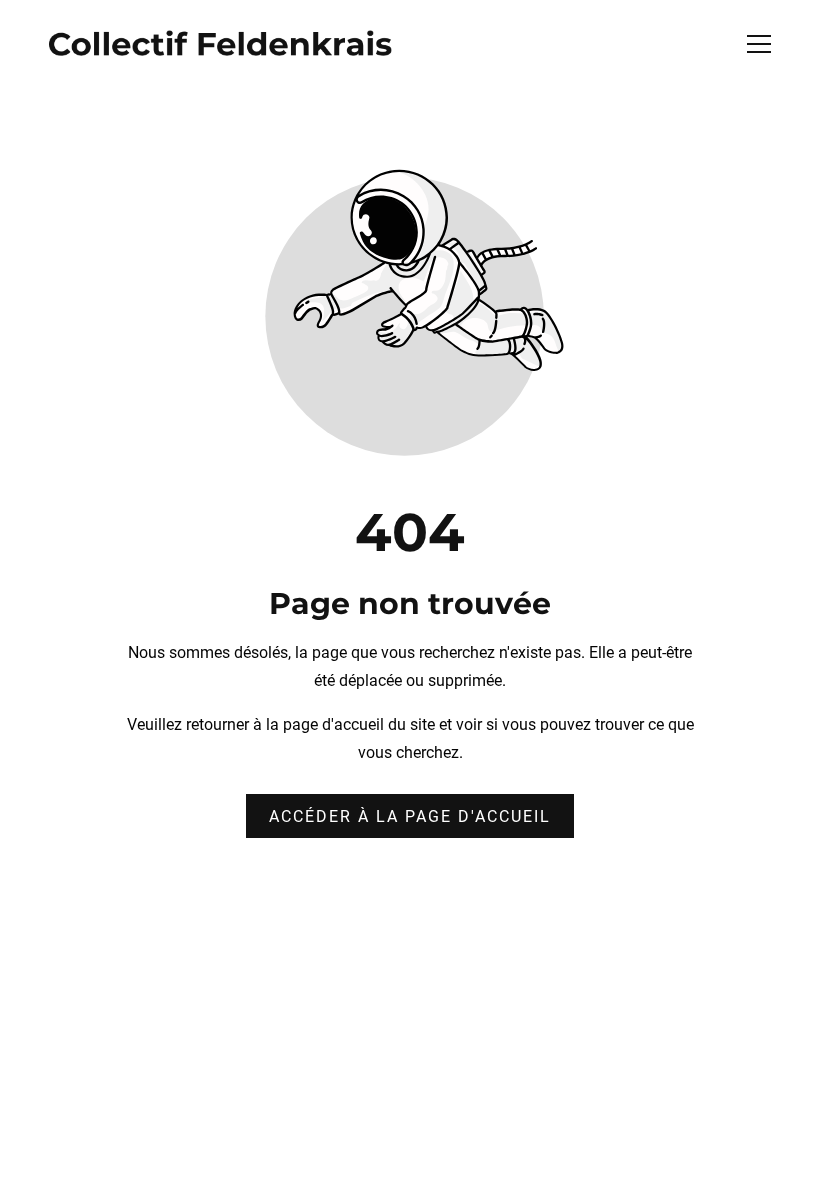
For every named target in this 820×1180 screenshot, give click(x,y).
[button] (771, 44)
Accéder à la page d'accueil (410, 816)
